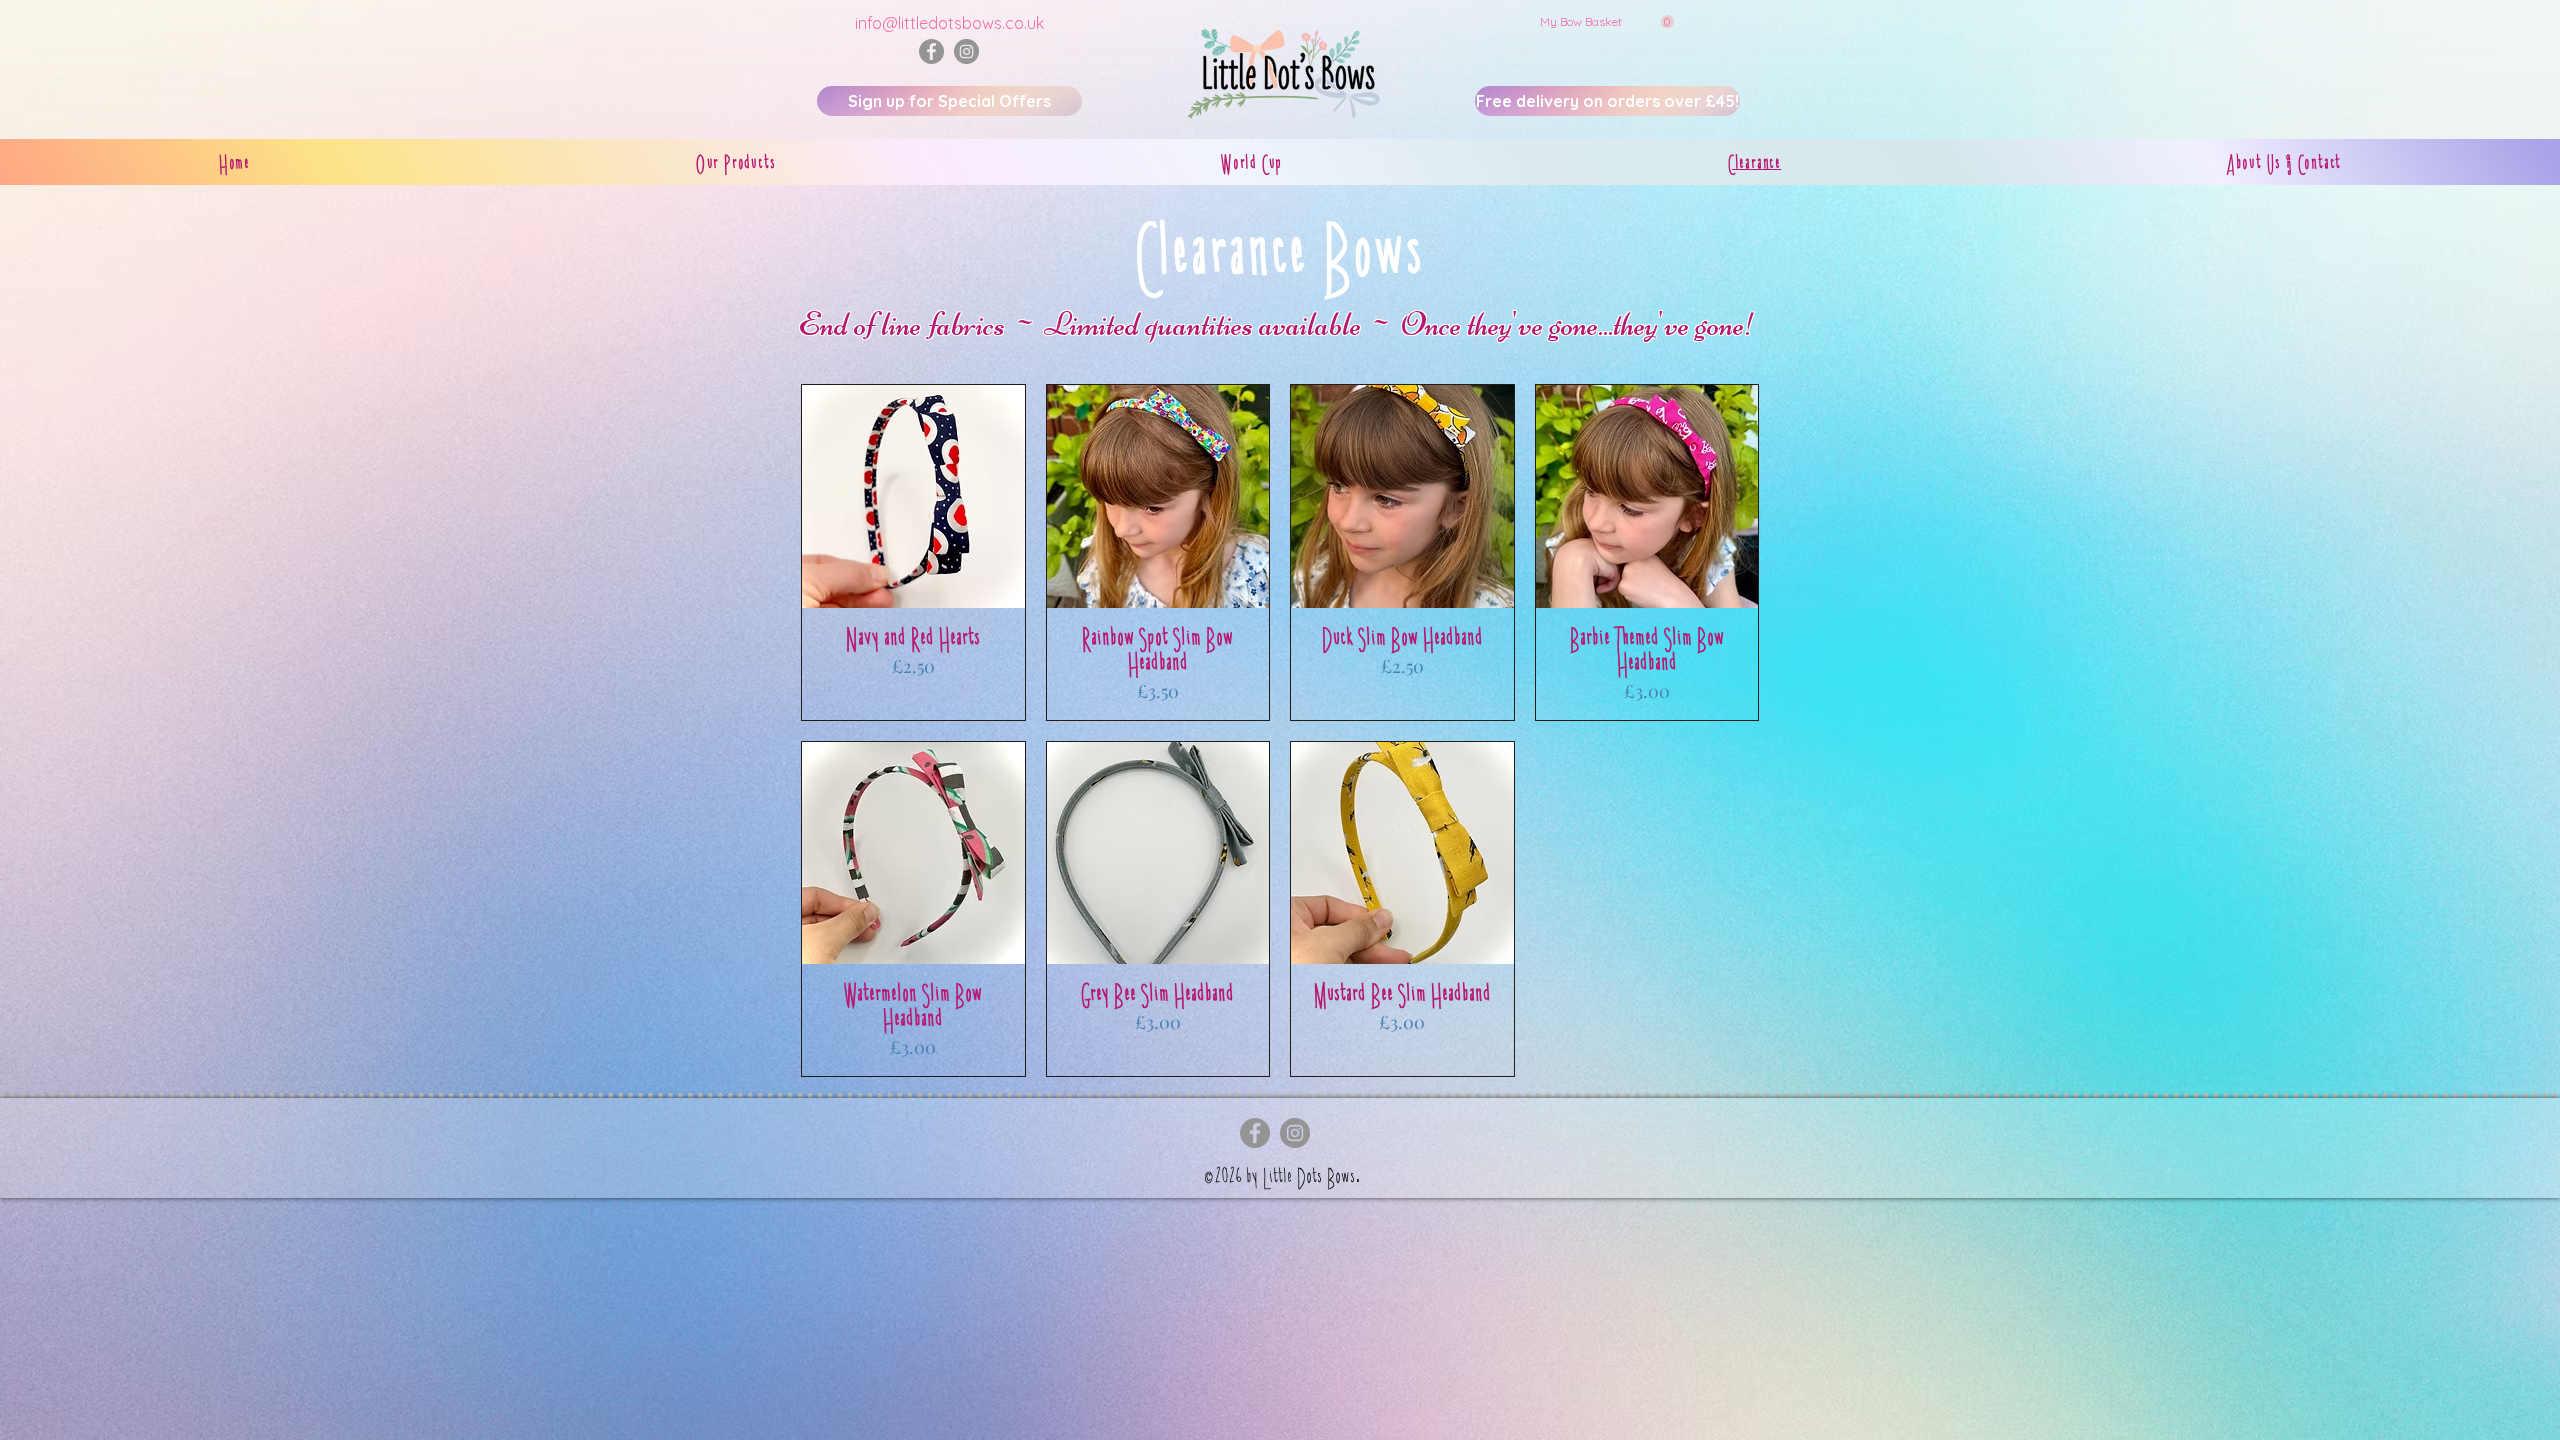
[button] (1607, 22)
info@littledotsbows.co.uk (949, 23)
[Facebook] (931, 51)
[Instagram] (966, 51)
